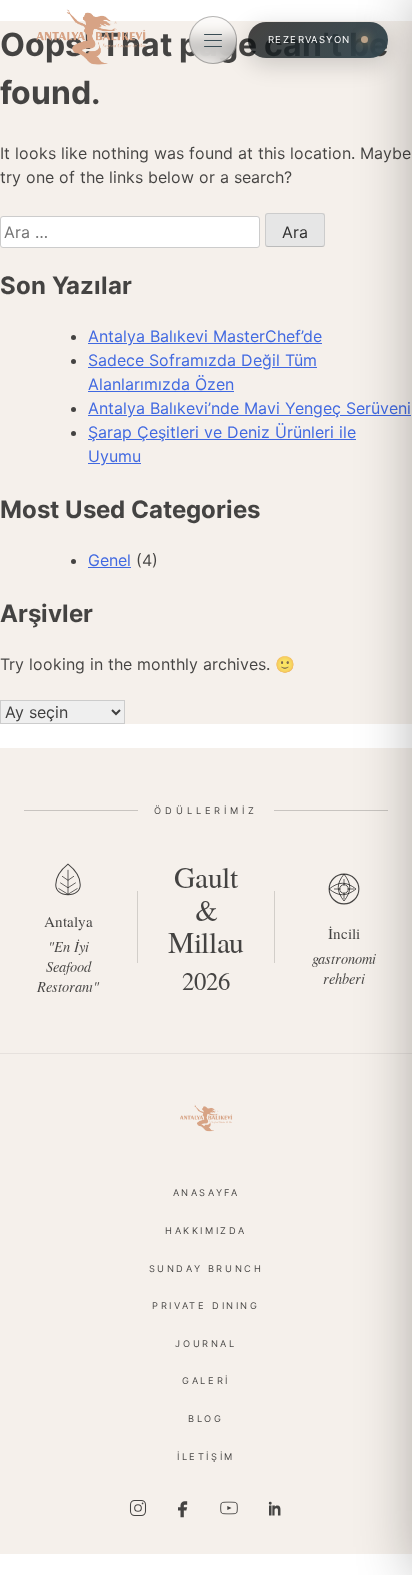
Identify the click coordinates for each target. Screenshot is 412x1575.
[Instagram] (138, 1508)
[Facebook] (183, 1508)
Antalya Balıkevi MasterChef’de (205, 336)
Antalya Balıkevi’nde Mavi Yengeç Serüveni (249, 408)
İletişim (206, 1456)
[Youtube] (229, 1508)
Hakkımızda (206, 1230)
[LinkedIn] (274, 1508)
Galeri (206, 1380)
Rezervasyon (309, 39)
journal (205, 1343)
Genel (109, 560)
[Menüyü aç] (213, 40)
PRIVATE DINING (205, 1305)
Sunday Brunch (206, 1268)
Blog (205, 1418)
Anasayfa (206, 1192)
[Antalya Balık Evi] (206, 1118)
